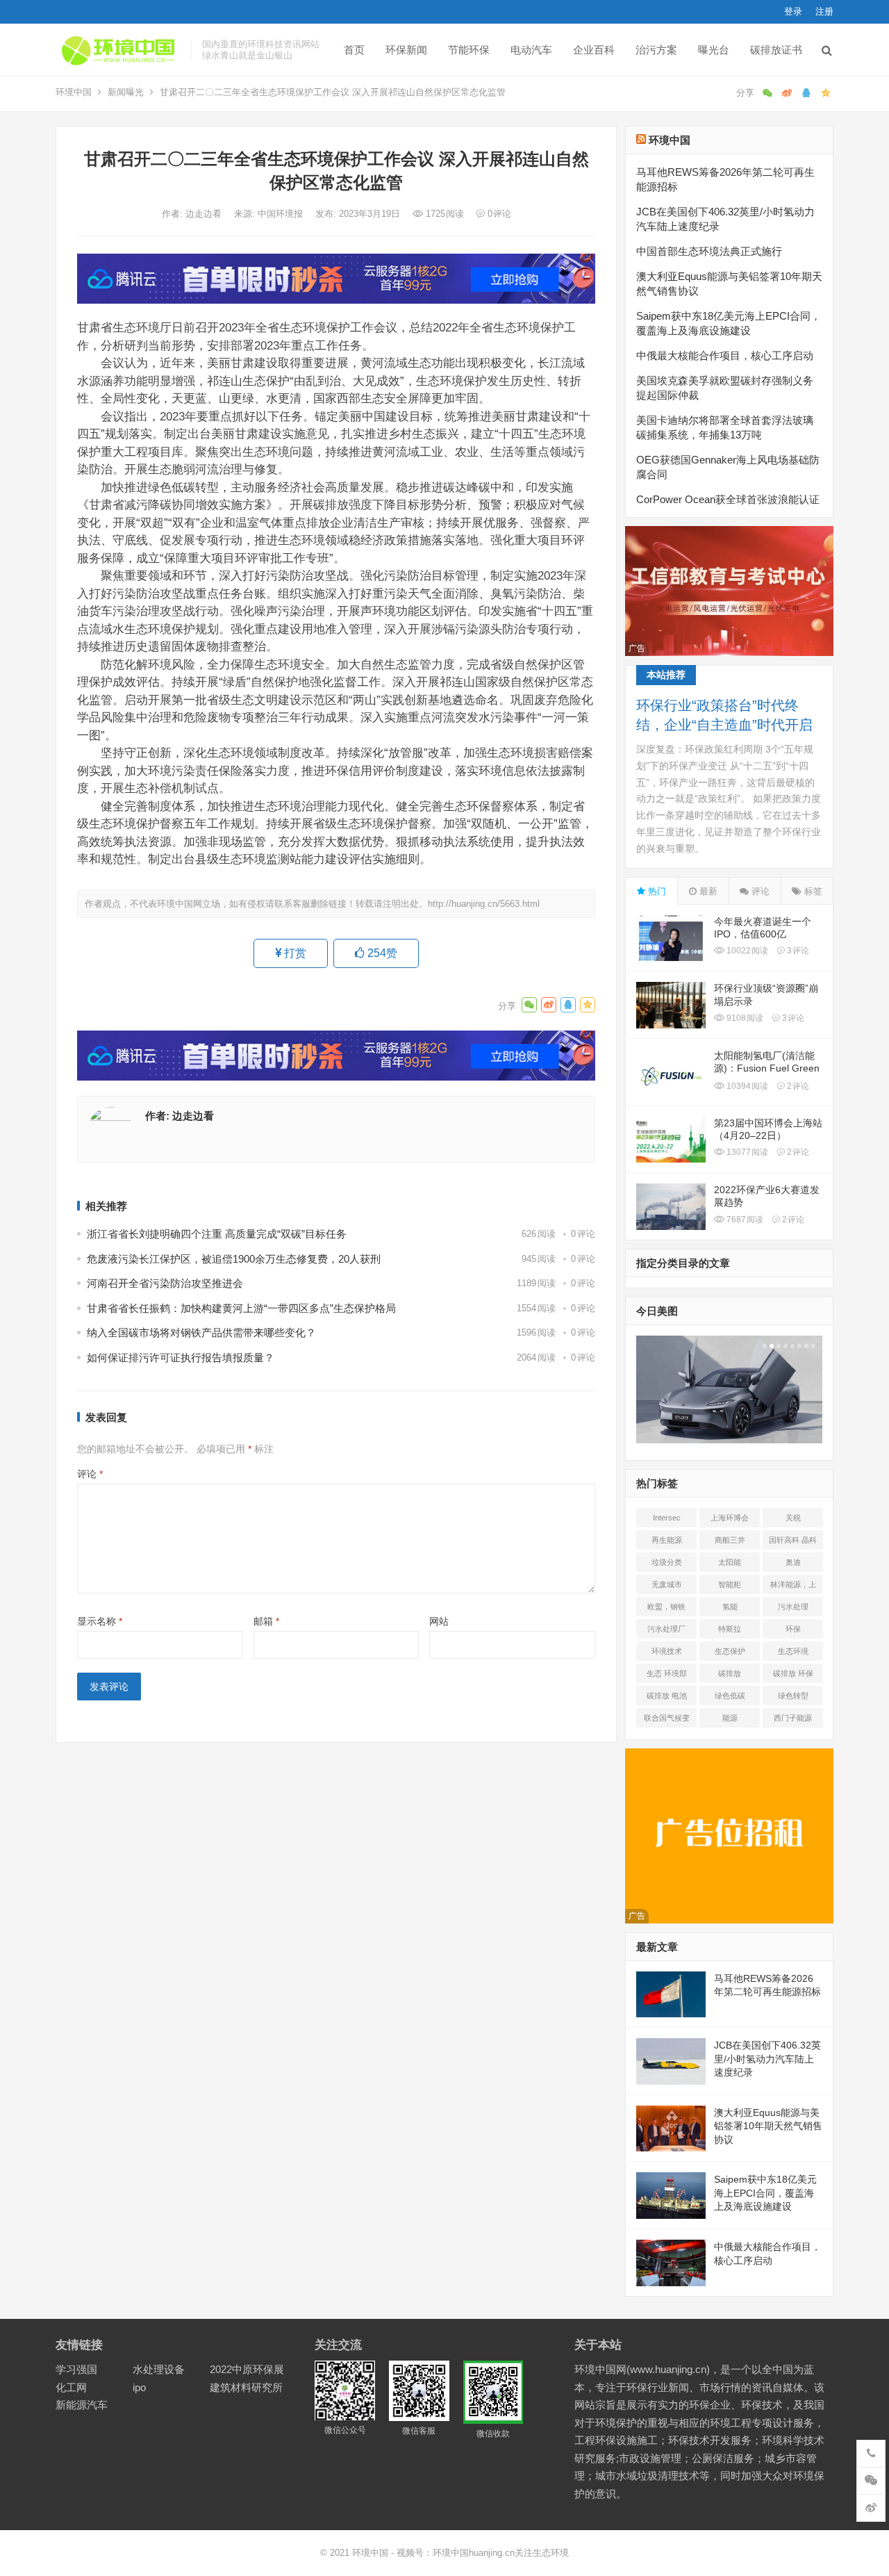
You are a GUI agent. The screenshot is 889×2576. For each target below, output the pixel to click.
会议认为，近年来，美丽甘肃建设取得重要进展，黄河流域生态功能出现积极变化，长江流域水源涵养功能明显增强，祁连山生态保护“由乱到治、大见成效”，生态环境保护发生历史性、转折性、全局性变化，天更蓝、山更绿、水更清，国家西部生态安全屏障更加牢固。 (331, 380)
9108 (744, 1018)
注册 (824, 11)
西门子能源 (793, 1718)
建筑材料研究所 (246, 2387)
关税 (793, 1518)
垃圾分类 (667, 1562)
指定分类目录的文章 (683, 1263)
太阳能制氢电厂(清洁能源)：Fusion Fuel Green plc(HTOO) (767, 1068)
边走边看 (205, 214)
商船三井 (730, 1540)
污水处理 (793, 1607)
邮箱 (266, 1621)
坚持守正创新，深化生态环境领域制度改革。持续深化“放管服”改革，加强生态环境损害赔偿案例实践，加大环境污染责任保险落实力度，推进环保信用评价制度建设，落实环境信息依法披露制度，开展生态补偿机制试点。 (335, 770)
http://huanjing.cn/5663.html (484, 904)
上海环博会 (730, 1518)
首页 (354, 50)
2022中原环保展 (247, 2369)
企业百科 (594, 50)
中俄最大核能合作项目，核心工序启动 (725, 355)
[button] (763, 1346)
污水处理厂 (666, 1629)
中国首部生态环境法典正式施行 (709, 251)
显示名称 (100, 1621)
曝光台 (714, 50)
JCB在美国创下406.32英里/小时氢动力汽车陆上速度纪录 (767, 2059)
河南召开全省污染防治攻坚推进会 (165, 1283)
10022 (746, 951)
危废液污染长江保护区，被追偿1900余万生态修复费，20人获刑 (234, 1259)
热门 (656, 891)
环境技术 (667, 1651)
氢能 (730, 1607)
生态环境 (793, 1651)
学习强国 (76, 2369)
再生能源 (667, 1540)
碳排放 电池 (667, 1696)
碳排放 (730, 1673)
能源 (730, 1718)
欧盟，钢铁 (666, 1607)
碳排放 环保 (793, 1673)
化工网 (71, 2387)
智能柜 (730, 1584)
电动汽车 (531, 50)
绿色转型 (793, 1696)
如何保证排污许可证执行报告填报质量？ (181, 1357)
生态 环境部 (667, 1673)
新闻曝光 (126, 92)
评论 (90, 1474)
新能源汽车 (82, 2405)
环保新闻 (406, 50)
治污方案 (656, 50)
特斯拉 (730, 1629)
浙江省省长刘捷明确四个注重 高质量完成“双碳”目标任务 (217, 1234)
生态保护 (730, 1651)
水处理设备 (159, 2369)
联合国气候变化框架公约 (667, 1721)
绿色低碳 (730, 1696)
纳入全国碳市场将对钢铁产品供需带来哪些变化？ (201, 1332)
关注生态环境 (542, 2553)
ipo (139, 2387)
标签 (812, 891)
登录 (793, 11)
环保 (793, 1629)
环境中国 (74, 92)
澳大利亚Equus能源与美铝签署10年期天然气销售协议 (768, 2126)
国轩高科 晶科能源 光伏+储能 (793, 1543)
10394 (746, 1086)
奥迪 (793, 1562)
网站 (439, 1621)
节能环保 (469, 50)
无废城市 (667, 1584)
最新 (707, 891)
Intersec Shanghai (666, 1520)
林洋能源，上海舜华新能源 (793, 1587)
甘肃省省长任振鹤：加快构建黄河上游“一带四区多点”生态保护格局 (241, 1308)
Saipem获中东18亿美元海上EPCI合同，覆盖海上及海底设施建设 (765, 2193)
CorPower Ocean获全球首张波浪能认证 (728, 499)
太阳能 (730, 1562)
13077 (746, 1152)
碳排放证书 (776, 50)
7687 (744, 1220)
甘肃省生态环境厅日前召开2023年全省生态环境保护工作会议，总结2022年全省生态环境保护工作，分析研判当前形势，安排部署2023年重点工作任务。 (326, 336)
